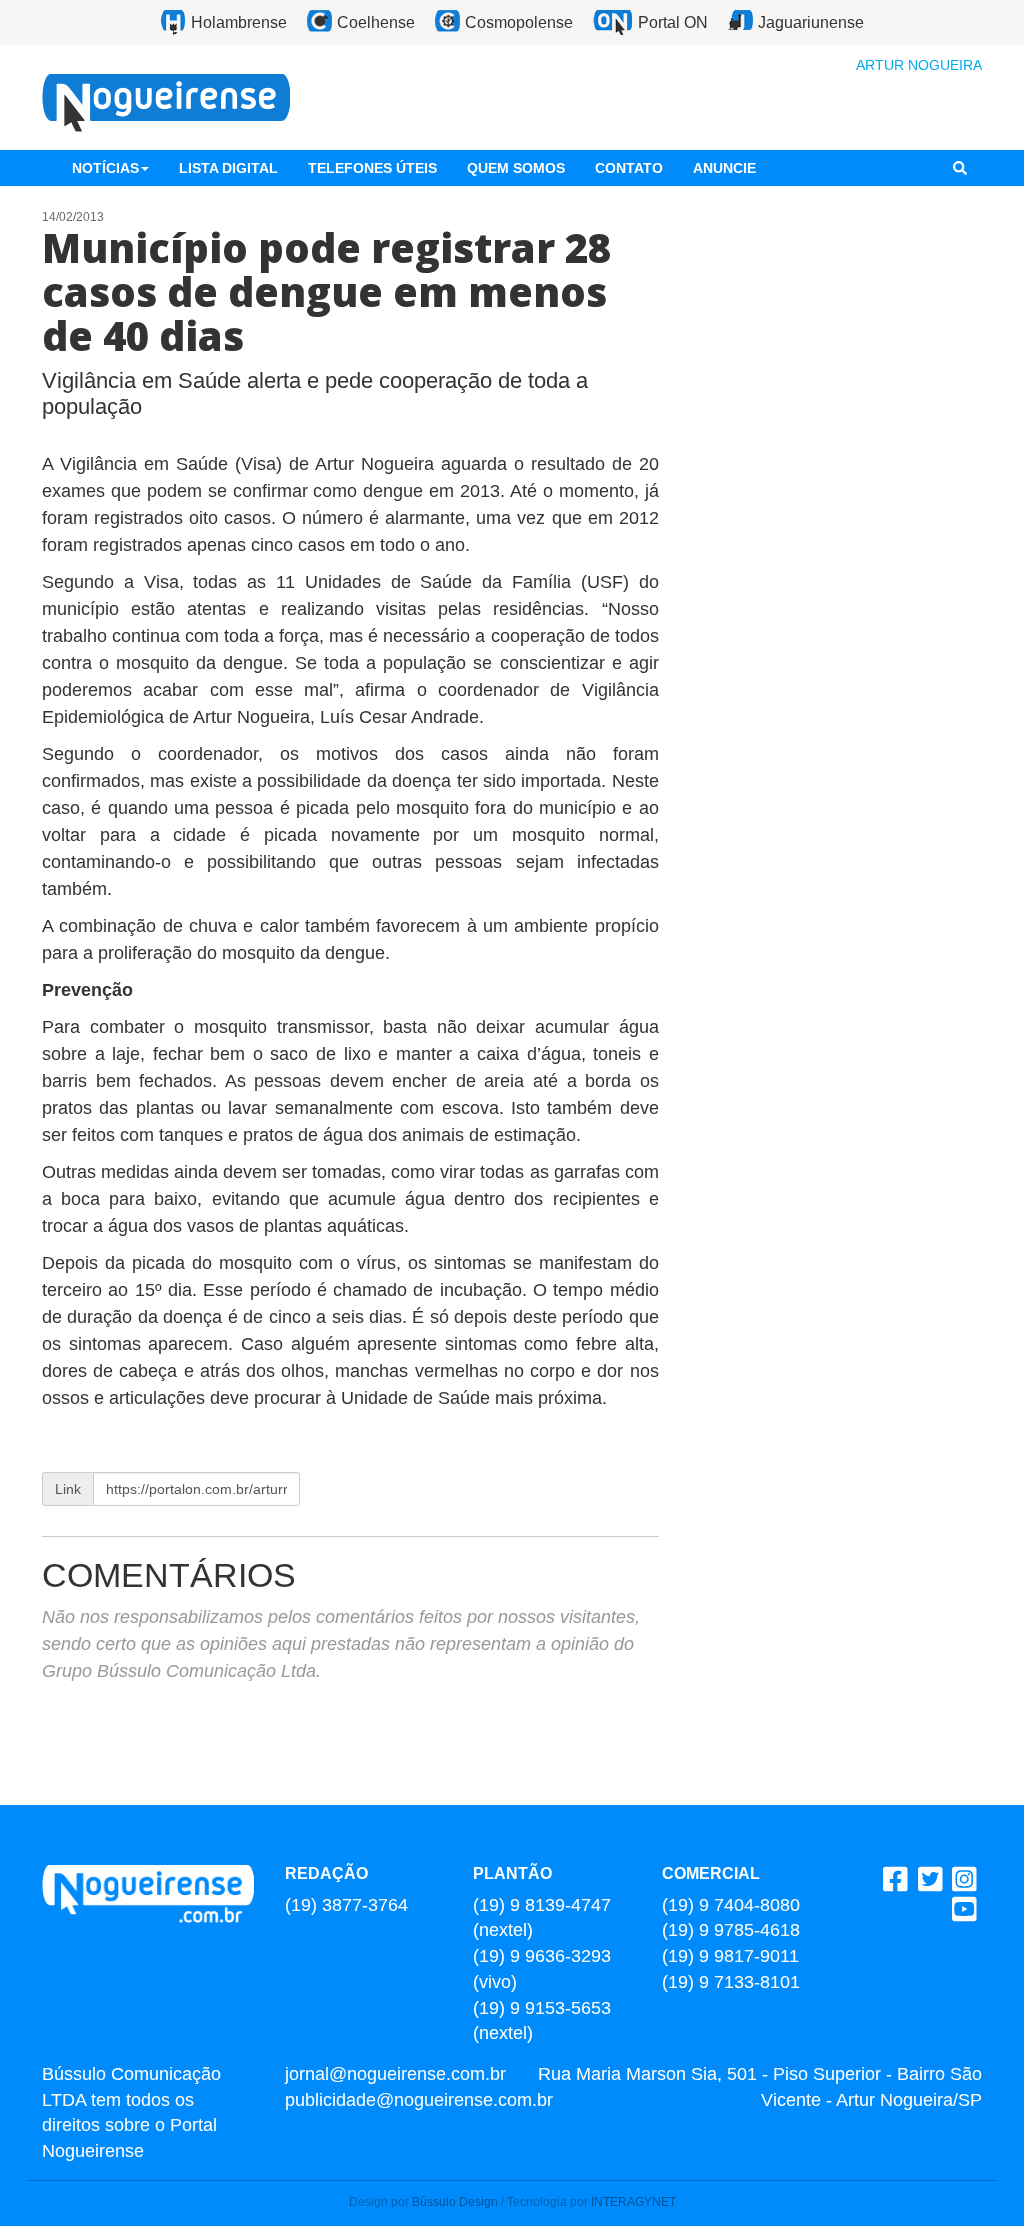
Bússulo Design (455, 2202)
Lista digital (228, 168)
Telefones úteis (372, 168)
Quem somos (516, 168)
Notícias (105, 168)
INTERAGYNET (633, 2202)
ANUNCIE (724, 168)
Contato (629, 168)
